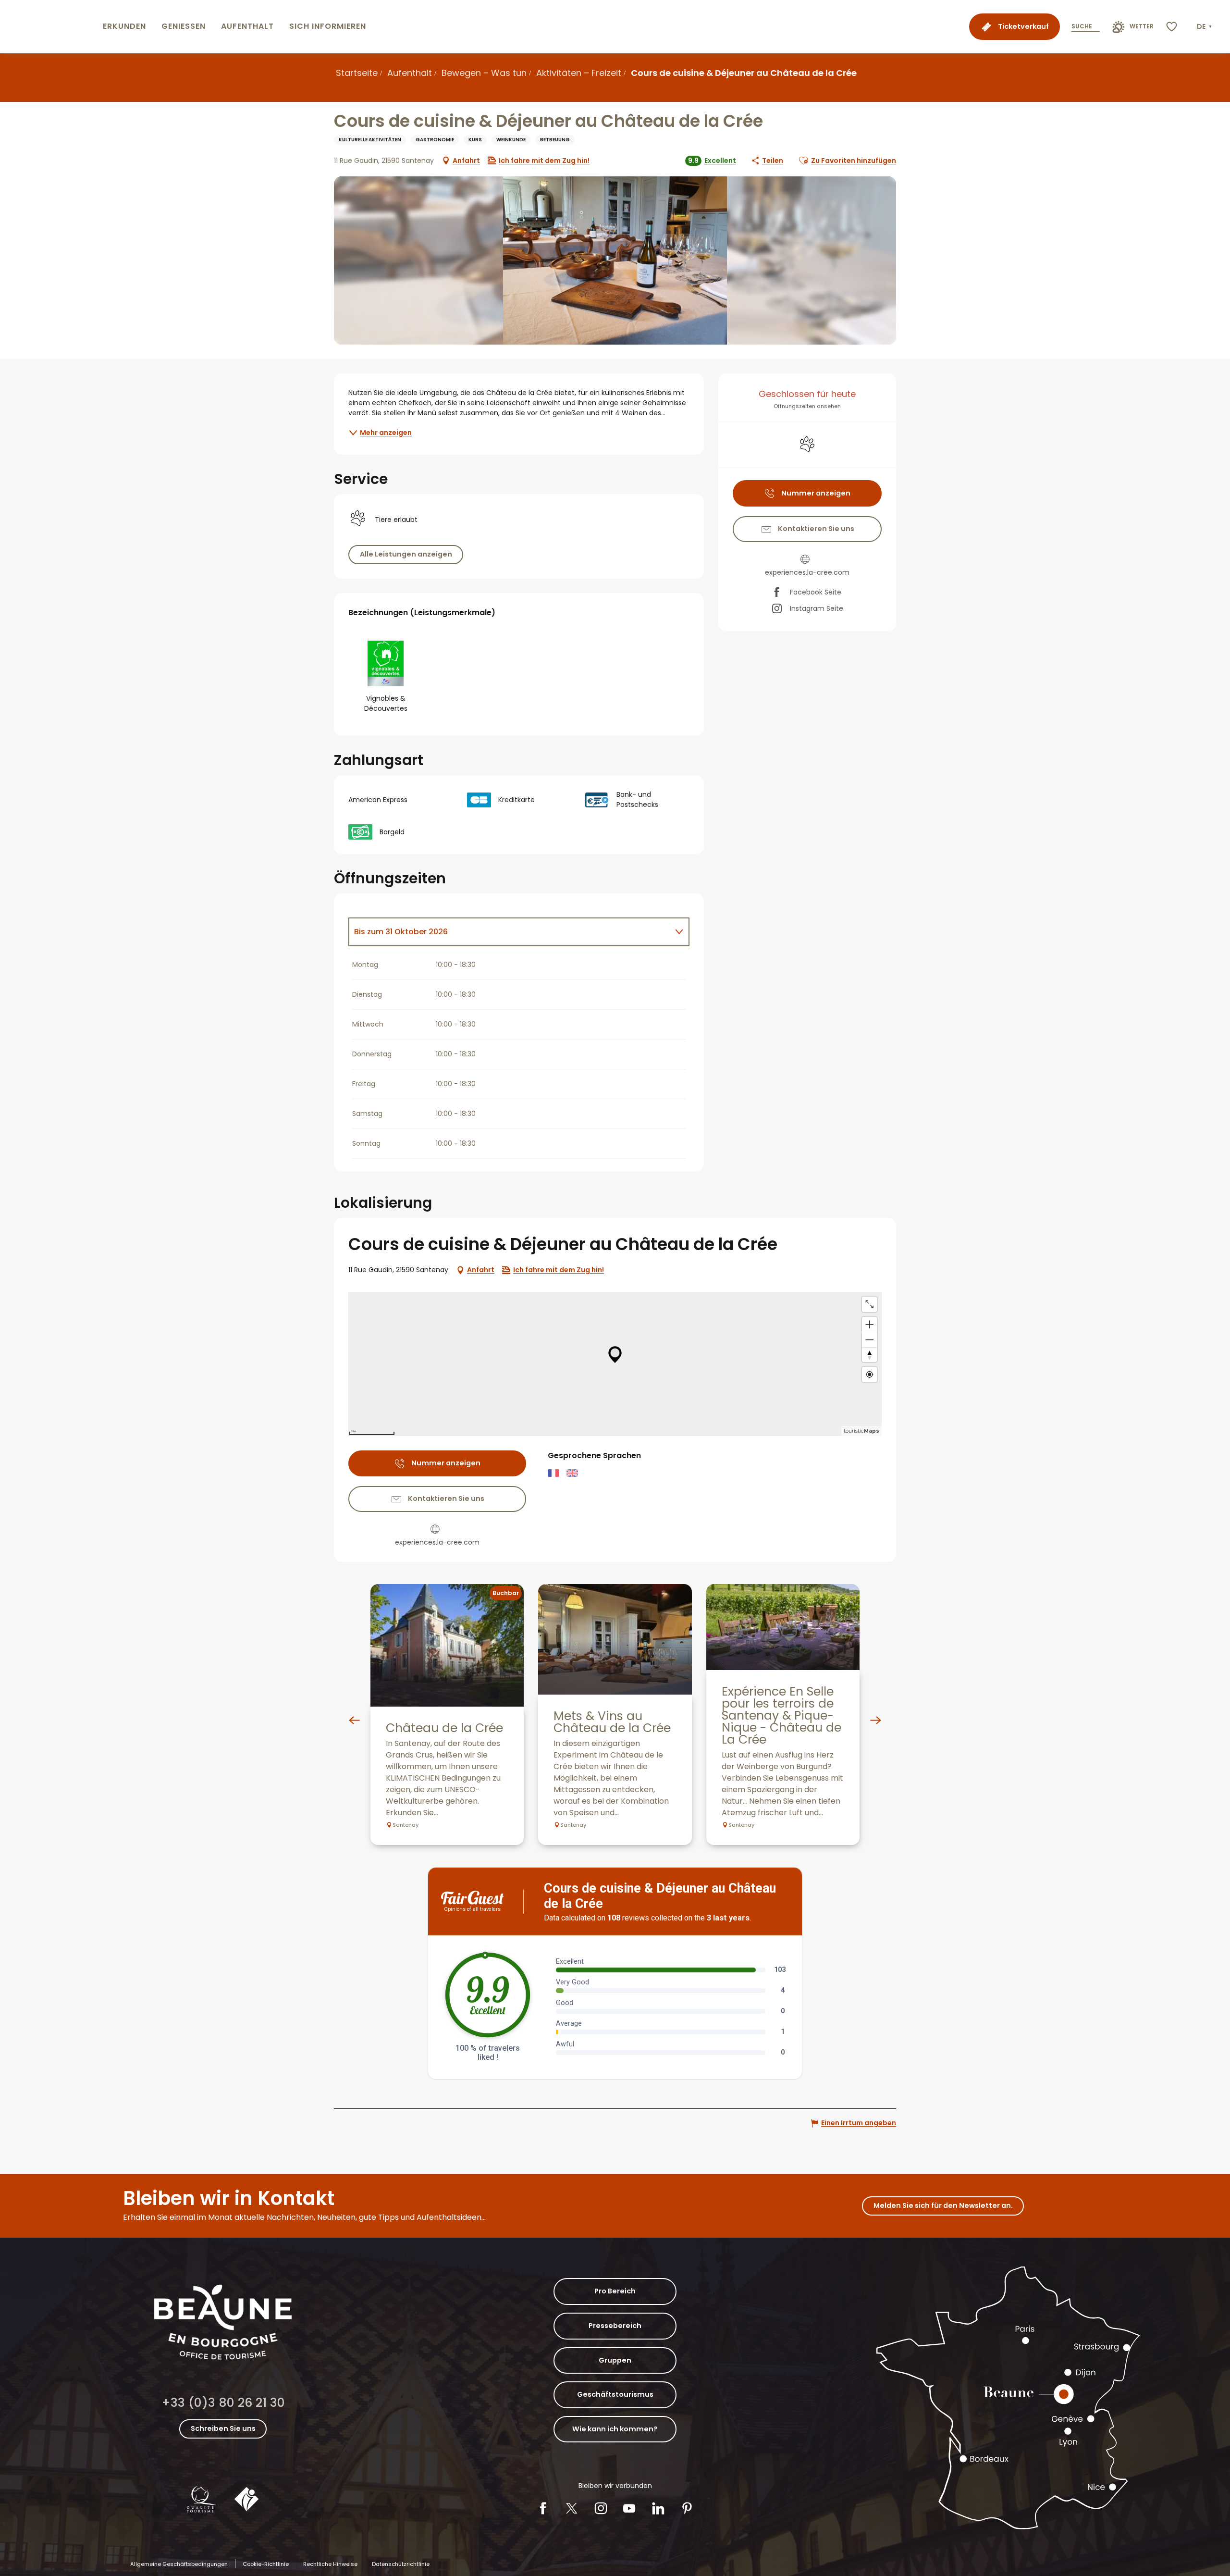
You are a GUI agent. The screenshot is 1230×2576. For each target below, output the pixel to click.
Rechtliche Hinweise (330, 2564)
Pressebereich (615, 2326)
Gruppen (615, 2360)
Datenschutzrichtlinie (401, 2564)
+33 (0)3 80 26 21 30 (223, 2403)
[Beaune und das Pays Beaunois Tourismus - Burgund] (49, 27)
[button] (1205, 27)
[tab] (509, 932)
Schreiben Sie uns (223, 2428)
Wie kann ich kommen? (615, 2429)
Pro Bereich (615, 2291)
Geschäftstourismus (615, 2394)
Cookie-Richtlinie (266, 2564)
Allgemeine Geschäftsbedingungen (179, 2564)
